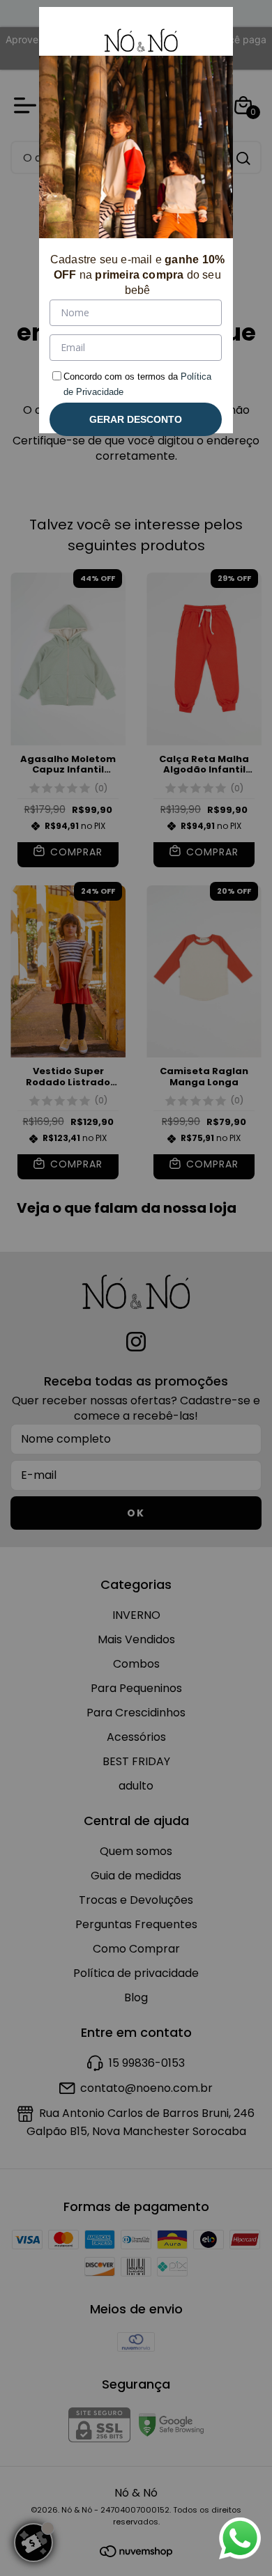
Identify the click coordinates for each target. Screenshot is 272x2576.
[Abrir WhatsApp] (240, 2538)
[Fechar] (206, 34)
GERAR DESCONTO (136, 419)
